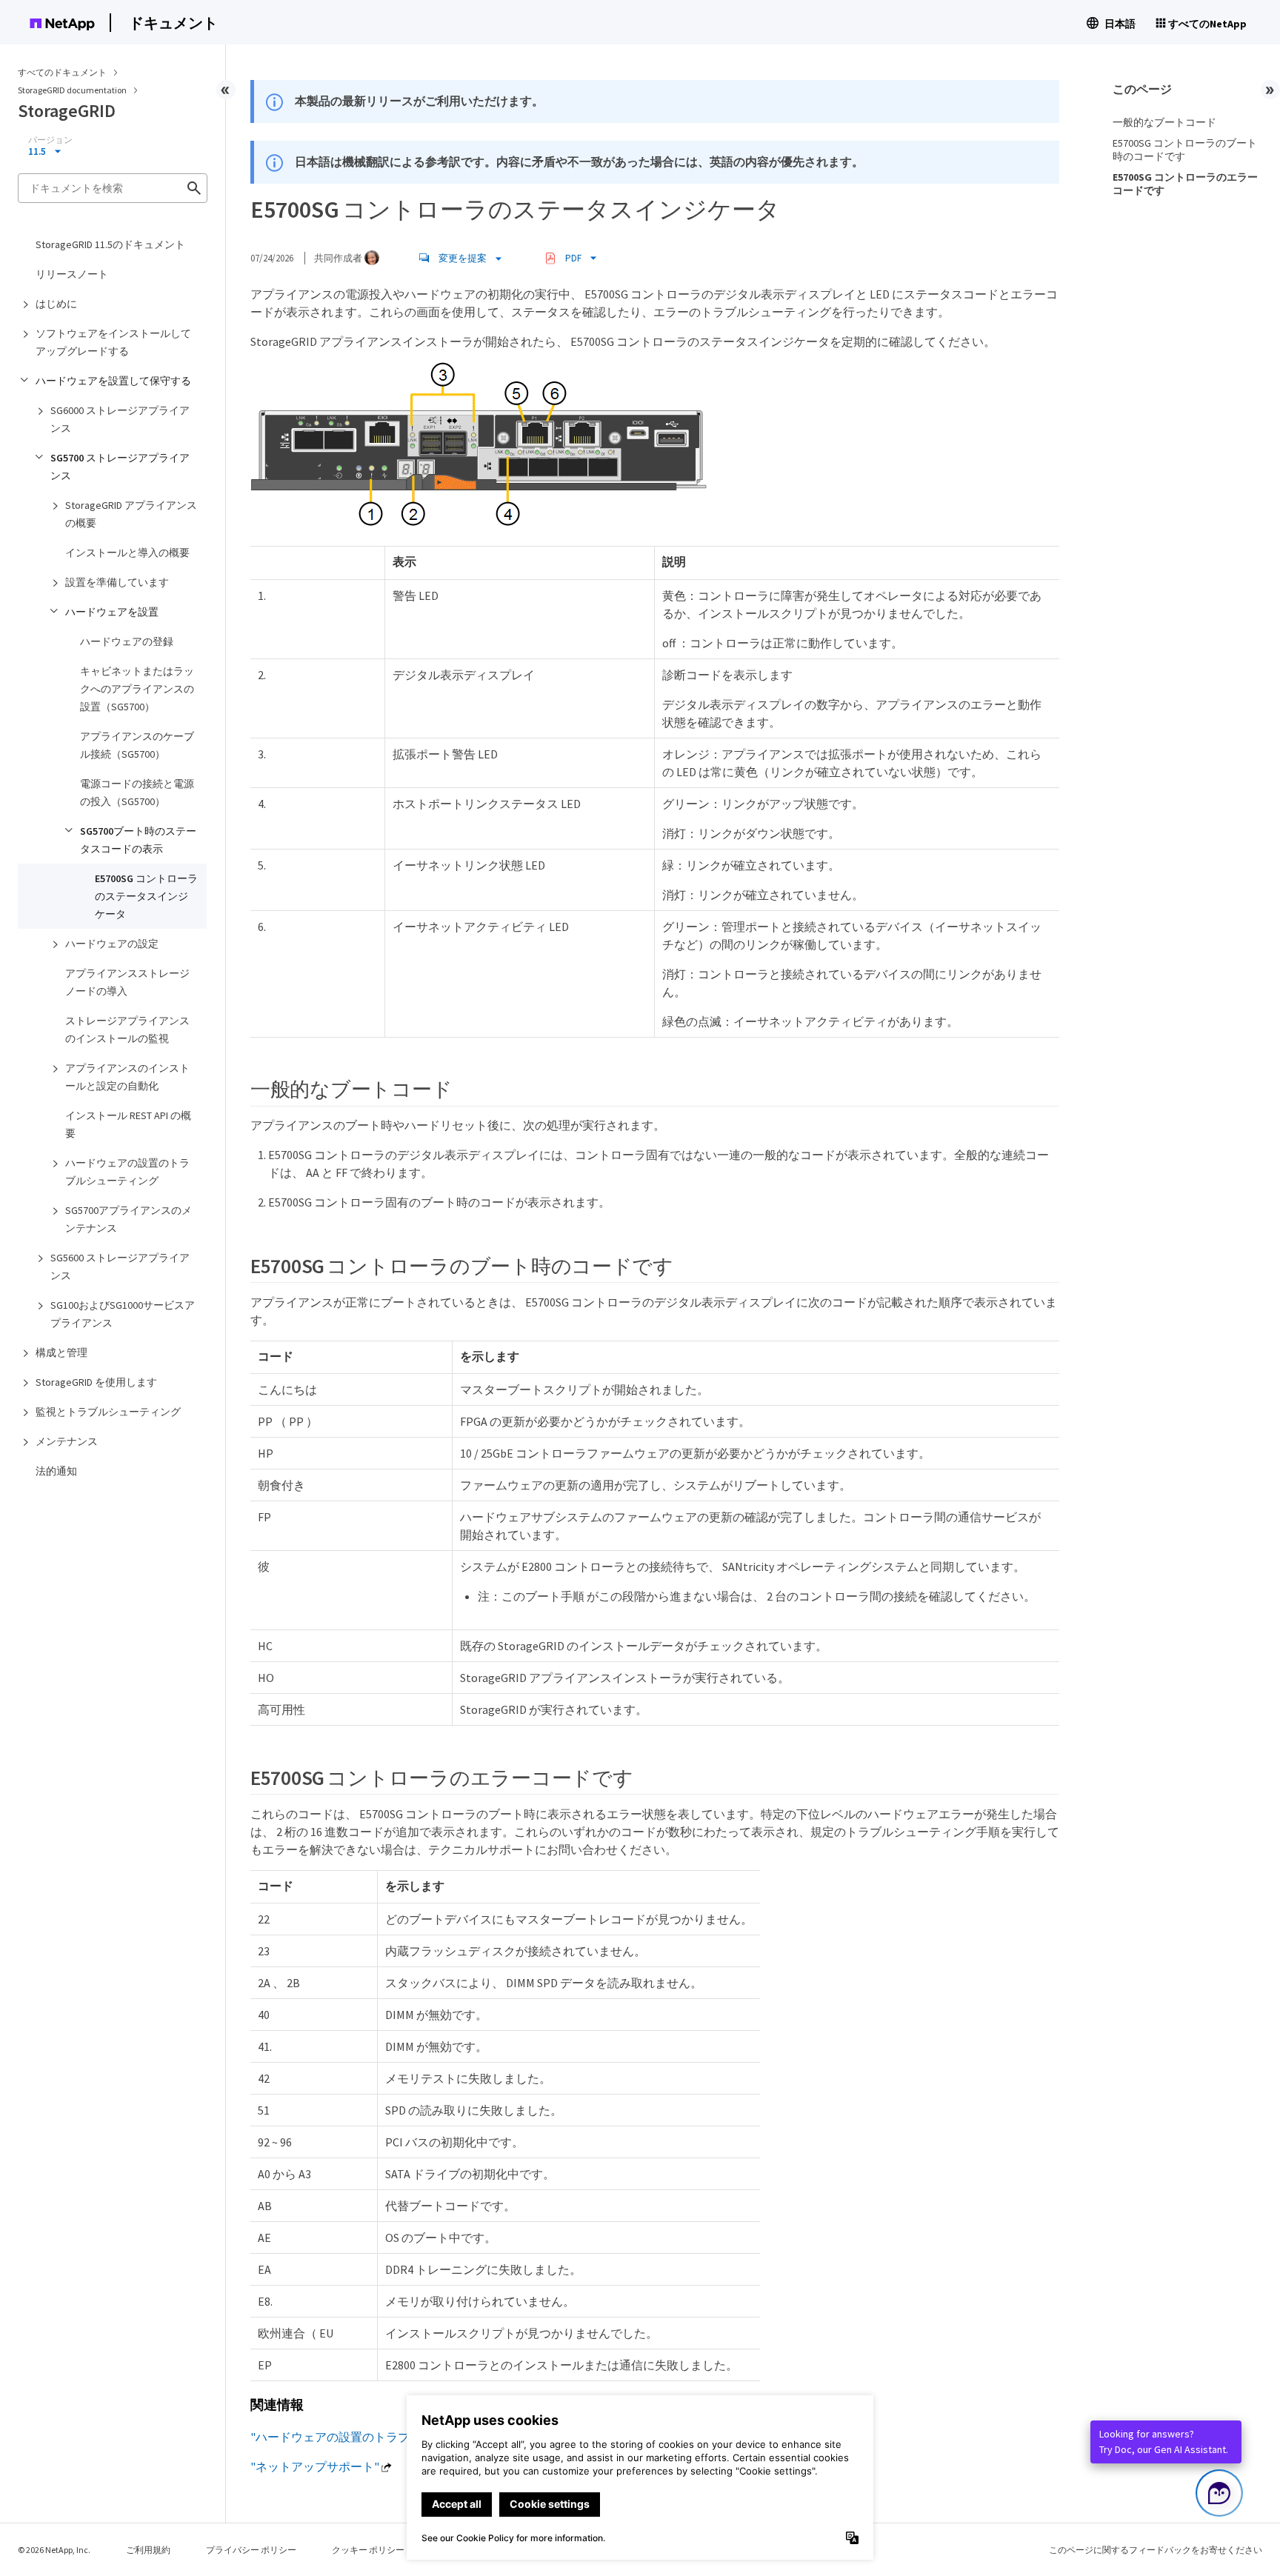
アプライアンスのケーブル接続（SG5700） (137, 745)
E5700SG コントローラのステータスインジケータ (146, 896)
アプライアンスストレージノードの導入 (127, 982)
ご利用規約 (148, 2550)
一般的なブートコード (1164, 122)
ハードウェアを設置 (112, 612)
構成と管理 (61, 1352)
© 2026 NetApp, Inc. (54, 2550)
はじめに (56, 304)
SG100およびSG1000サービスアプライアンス (123, 1314)
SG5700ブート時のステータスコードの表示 (138, 840)
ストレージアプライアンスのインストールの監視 (127, 1030)
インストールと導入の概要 (127, 553)
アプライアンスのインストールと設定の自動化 (127, 1077)
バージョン (50, 140)
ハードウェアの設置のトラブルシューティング (127, 1172)
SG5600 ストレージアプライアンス (120, 1267)
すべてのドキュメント (62, 72)
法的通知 (56, 1471)
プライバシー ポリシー (251, 2550)
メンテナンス (67, 1441)
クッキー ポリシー (368, 2550)
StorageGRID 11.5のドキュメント (110, 244)
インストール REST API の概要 (128, 1124)
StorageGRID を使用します (96, 1382)
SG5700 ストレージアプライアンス (120, 467)
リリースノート (72, 274)
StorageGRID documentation (73, 90)
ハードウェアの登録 (127, 641)
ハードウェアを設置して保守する (113, 381)
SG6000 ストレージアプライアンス (120, 419)
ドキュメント (173, 23)
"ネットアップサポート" (315, 2466)
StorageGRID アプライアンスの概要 (131, 514)
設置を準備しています (117, 582)
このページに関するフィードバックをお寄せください (1156, 2550)
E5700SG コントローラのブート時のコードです (1185, 150)
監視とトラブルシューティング (108, 1412)
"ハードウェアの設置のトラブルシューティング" (380, 2437)
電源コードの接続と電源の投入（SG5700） (137, 793)
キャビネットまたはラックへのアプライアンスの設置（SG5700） (137, 689)
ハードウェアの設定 (112, 944)
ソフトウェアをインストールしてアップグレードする (113, 342)
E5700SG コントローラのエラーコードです (1185, 184)
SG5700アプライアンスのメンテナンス (129, 1219)
